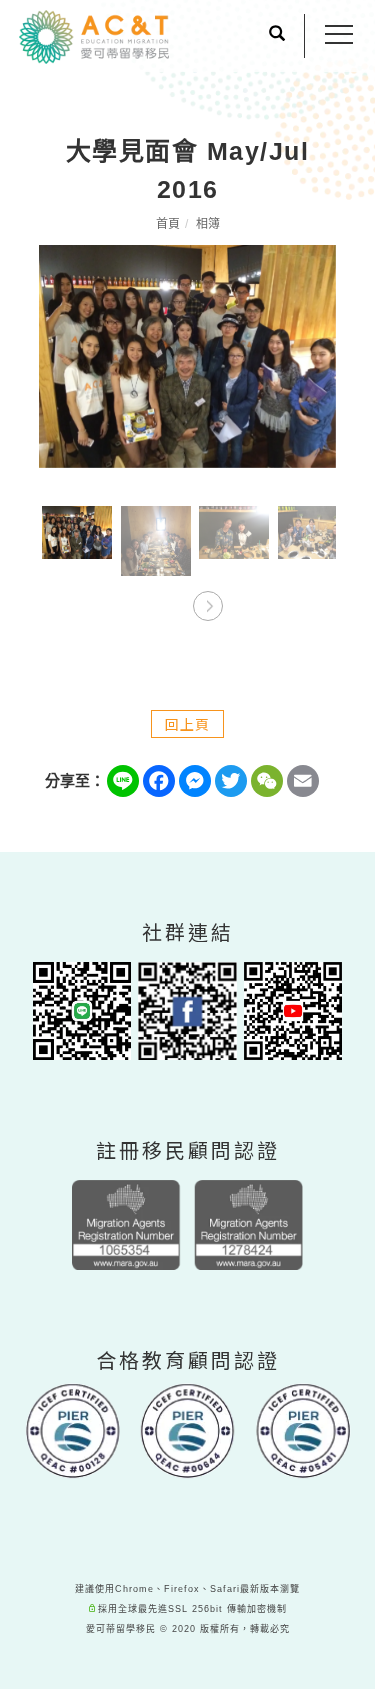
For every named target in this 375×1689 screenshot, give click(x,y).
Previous (168, 600)
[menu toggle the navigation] (339, 35)
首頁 (168, 224)
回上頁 (187, 724)
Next (207, 600)
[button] (277, 36)
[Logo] (94, 36)
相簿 (208, 224)
